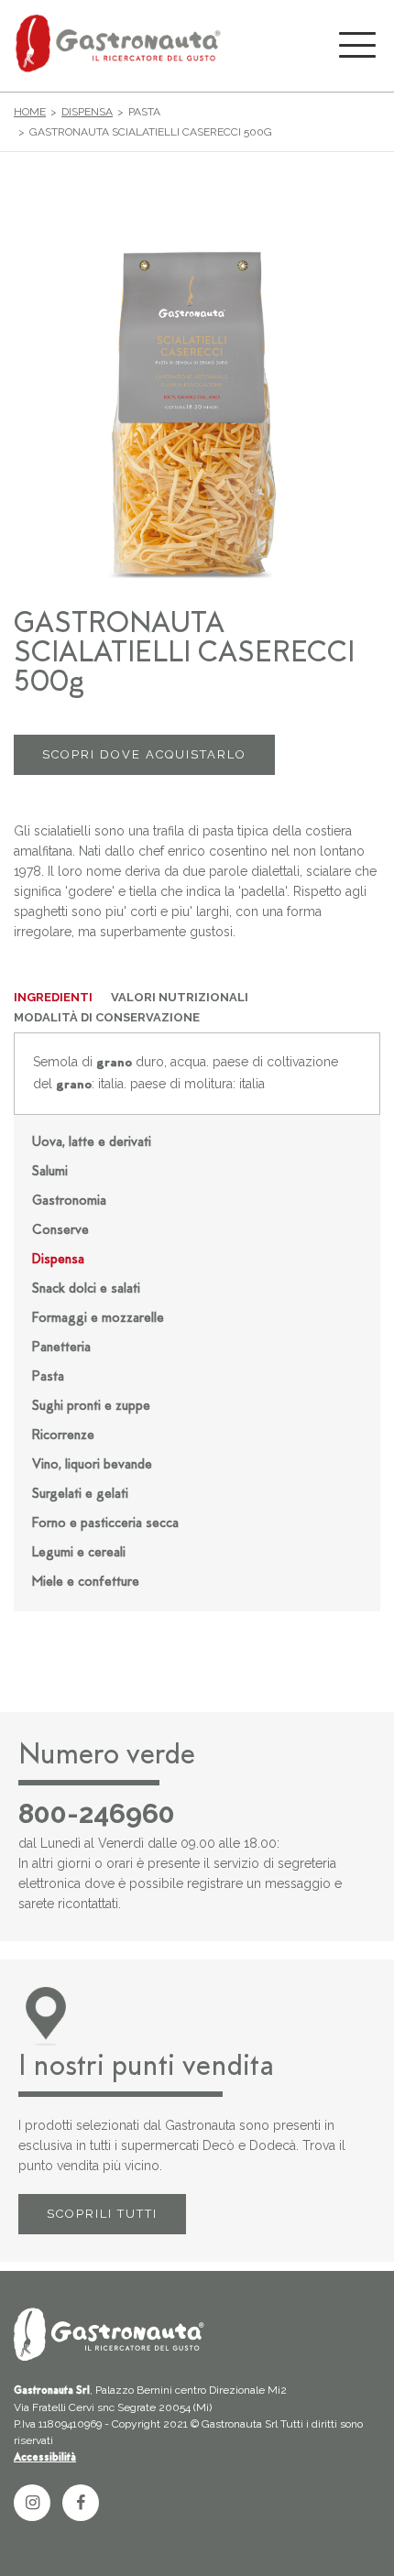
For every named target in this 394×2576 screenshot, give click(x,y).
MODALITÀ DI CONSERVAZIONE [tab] (107, 1017)
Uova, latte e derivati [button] (92, 1143)
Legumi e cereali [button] (79, 1553)
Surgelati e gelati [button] (80, 1495)
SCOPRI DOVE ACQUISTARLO (144, 754)
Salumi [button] (50, 1172)
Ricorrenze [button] (63, 1436)
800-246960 (97, 1814)
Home (30, 112)
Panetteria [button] (61, 1348)
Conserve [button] (60, 1231)
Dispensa (87, 112)
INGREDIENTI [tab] (53, 997)
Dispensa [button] (58, 1260)
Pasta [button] (48, 1377)
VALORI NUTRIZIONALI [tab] (180, 997)
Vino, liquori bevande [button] (92, 1465)
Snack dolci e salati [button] (86, 1289)
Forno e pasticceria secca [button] (105, 1524)
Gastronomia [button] (69, 1201)
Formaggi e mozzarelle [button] (98, 1319)
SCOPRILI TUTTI (102, 2214)
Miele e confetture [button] (86, 1583)
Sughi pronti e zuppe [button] (91, 1407)
